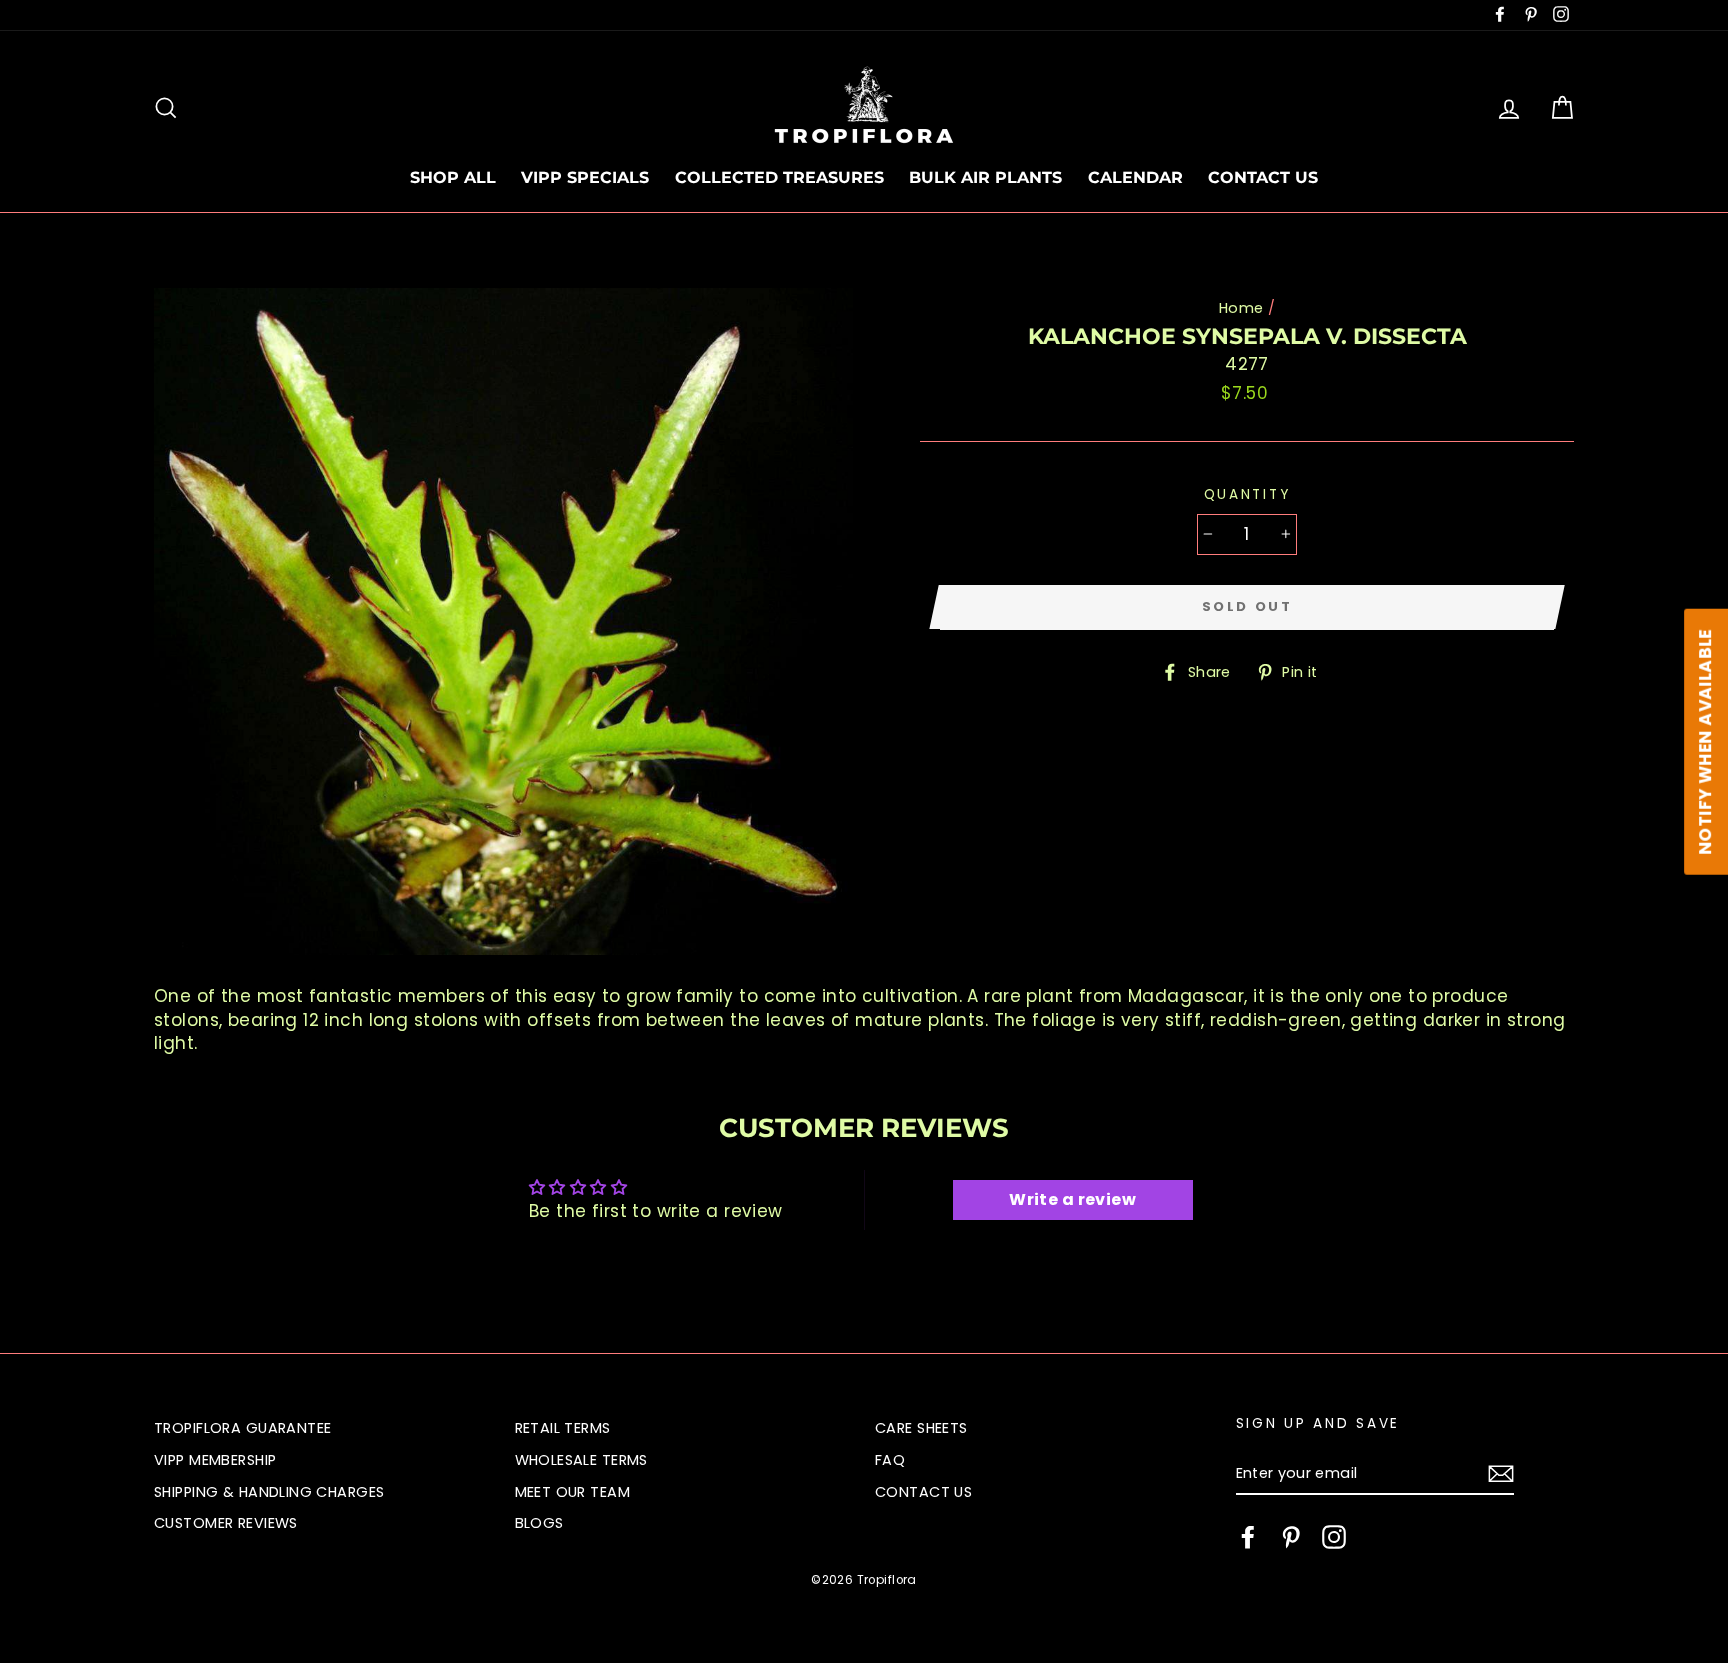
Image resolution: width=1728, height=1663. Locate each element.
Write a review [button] (1072, 1199)
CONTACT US (1263, 177)
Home (1241, 308)
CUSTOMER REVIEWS (226, 1523)
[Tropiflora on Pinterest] (1291, 1537)
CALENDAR (1135, 177)
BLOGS (539, 1523)
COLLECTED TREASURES (779, 177)
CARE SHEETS (921, 1428)
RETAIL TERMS (563, 1428)
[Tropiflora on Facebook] (1248, 1537)
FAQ (890, 1460)
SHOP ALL (453, 177)
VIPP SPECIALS (585, 177)
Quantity (1247, 494)
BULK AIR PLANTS (985, 177)
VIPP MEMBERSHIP (215, 1460)
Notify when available (1705, 742)
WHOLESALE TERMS (581, 1460)
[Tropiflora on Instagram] (1334, 1537)
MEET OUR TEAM (573, 1492)
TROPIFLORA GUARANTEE (243, 1428)
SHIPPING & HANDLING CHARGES (269, 1492)
